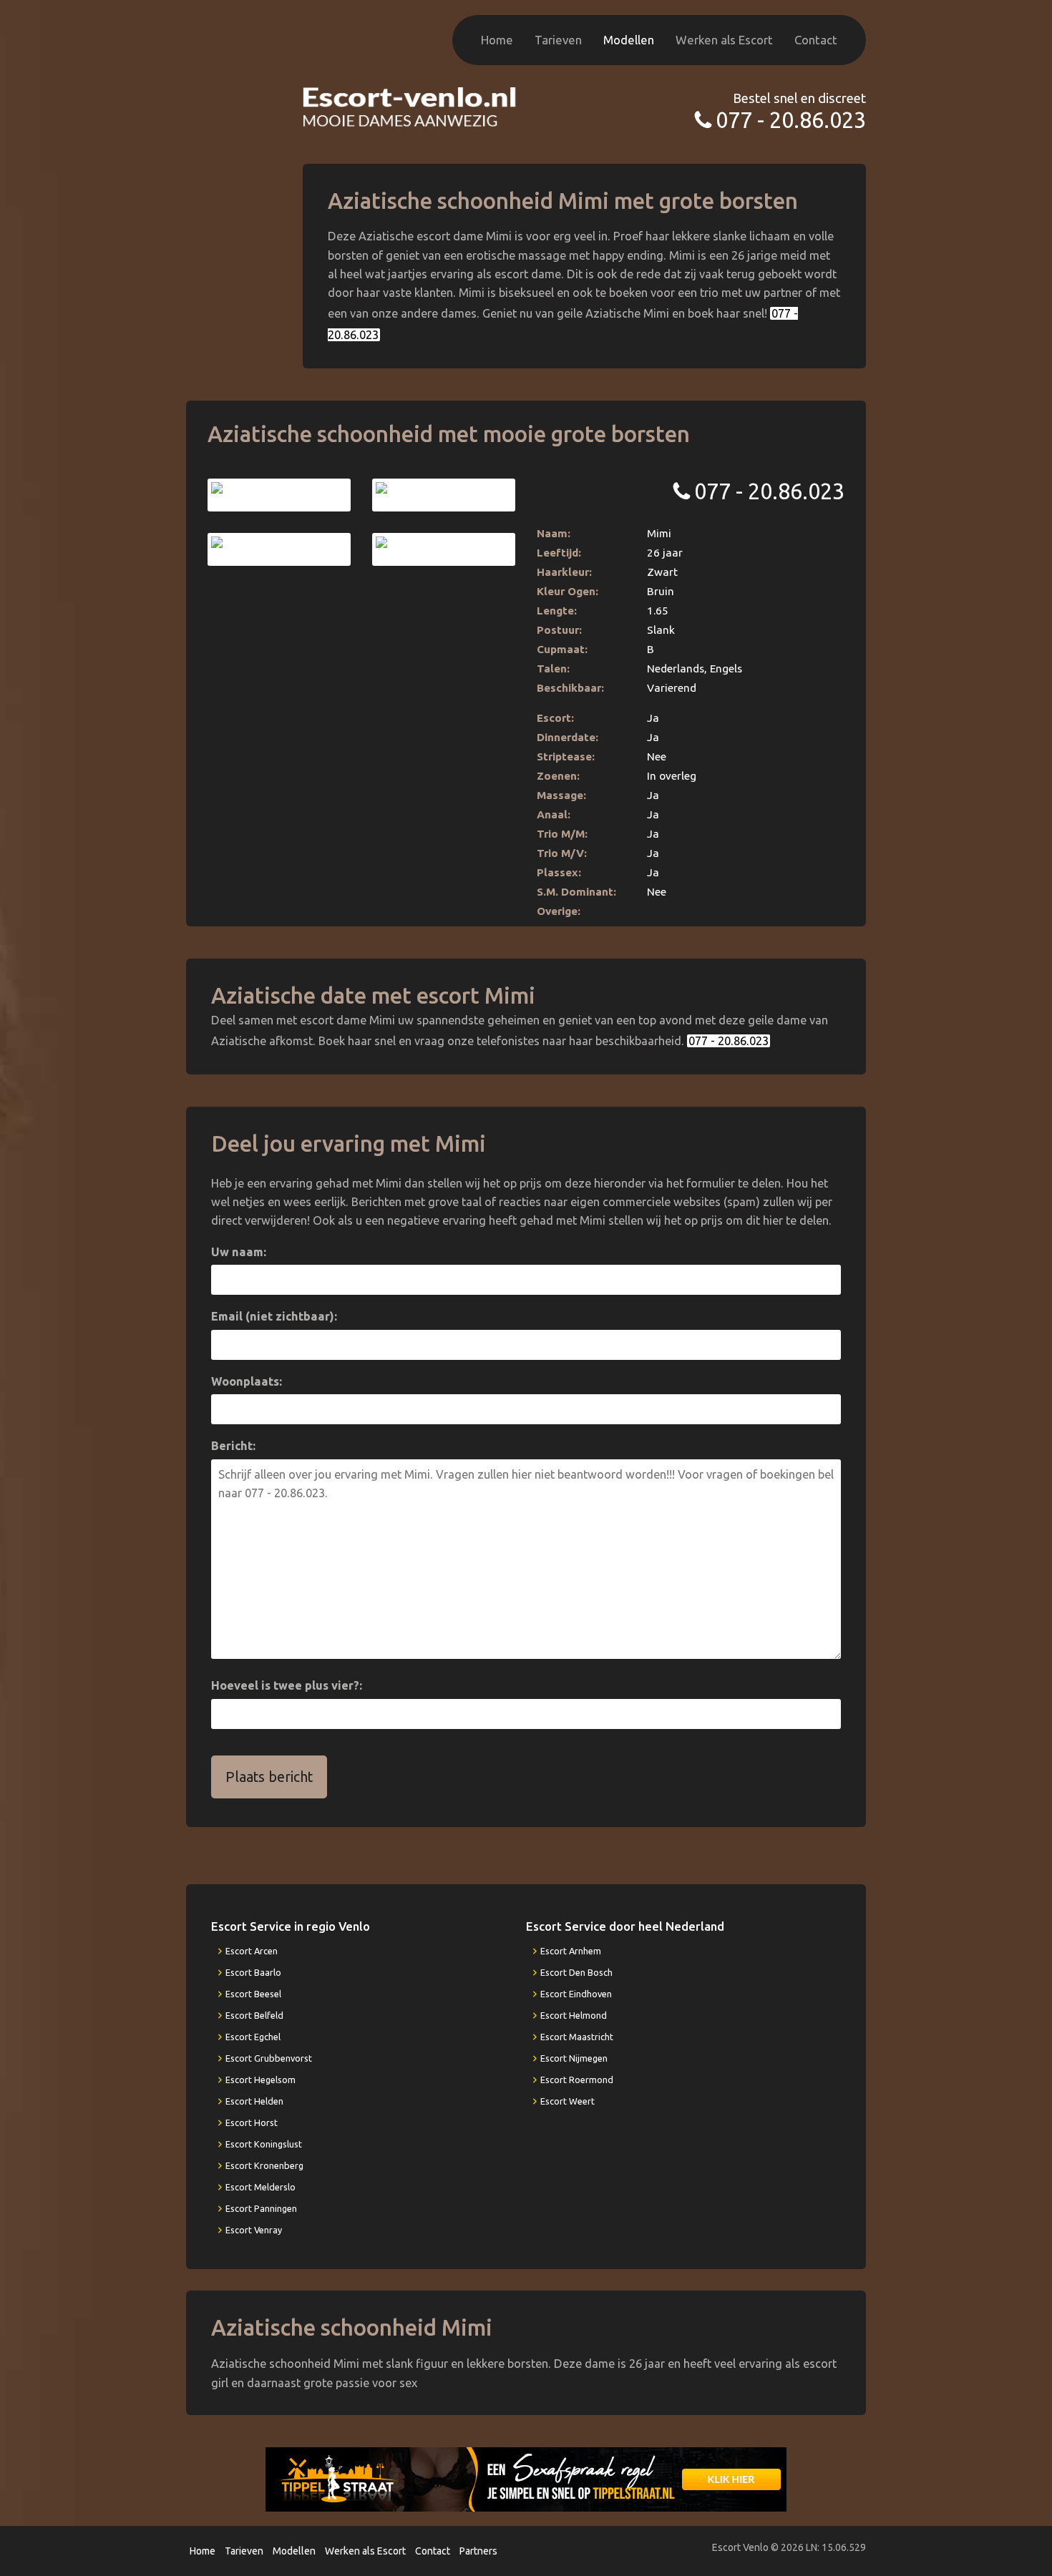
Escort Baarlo (253, 1972)
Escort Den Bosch (576, 1972)
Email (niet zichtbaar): (274, 1316)
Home (497, 40)
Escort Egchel (253, 2037)
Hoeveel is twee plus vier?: (287, 1685)
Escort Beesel (253, 1994)
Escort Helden (254, 2101)
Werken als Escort (724, 40)
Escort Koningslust (264, 2144)
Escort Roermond (577, 2080)
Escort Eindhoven (576, 1994)
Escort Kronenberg (264, 2165)
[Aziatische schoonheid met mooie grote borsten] (279, 495)
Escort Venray (254, 2230)
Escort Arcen (252, 1951)
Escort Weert (568, 2101)
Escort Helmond (574, 2015)
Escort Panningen (261, 2208)
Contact (816, 40)
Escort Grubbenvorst (269, 2058)
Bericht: (233, 1446)
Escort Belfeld (254, 2015)
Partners (478, 2551)
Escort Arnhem (571, 1951)
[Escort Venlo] (410, 106)
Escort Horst (252, 2122)
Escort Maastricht (577, 2037)
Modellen (629, 40)
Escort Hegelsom (260, 2080)
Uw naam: (239, 1252)
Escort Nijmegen (574, 2058)
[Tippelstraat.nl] (526, 2478)
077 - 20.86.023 (791, 120)
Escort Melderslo (260, 2187)
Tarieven (558, 40)
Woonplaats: (247, 1381)
